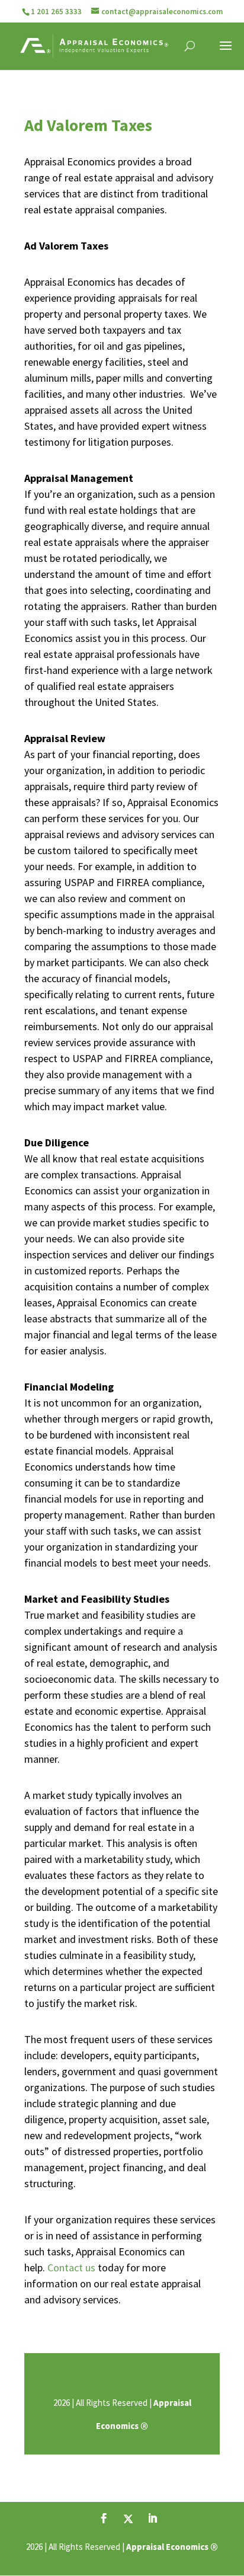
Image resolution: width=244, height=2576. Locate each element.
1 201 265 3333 (56, 12)
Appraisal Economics (167, 2547)
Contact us (71, 2267)
